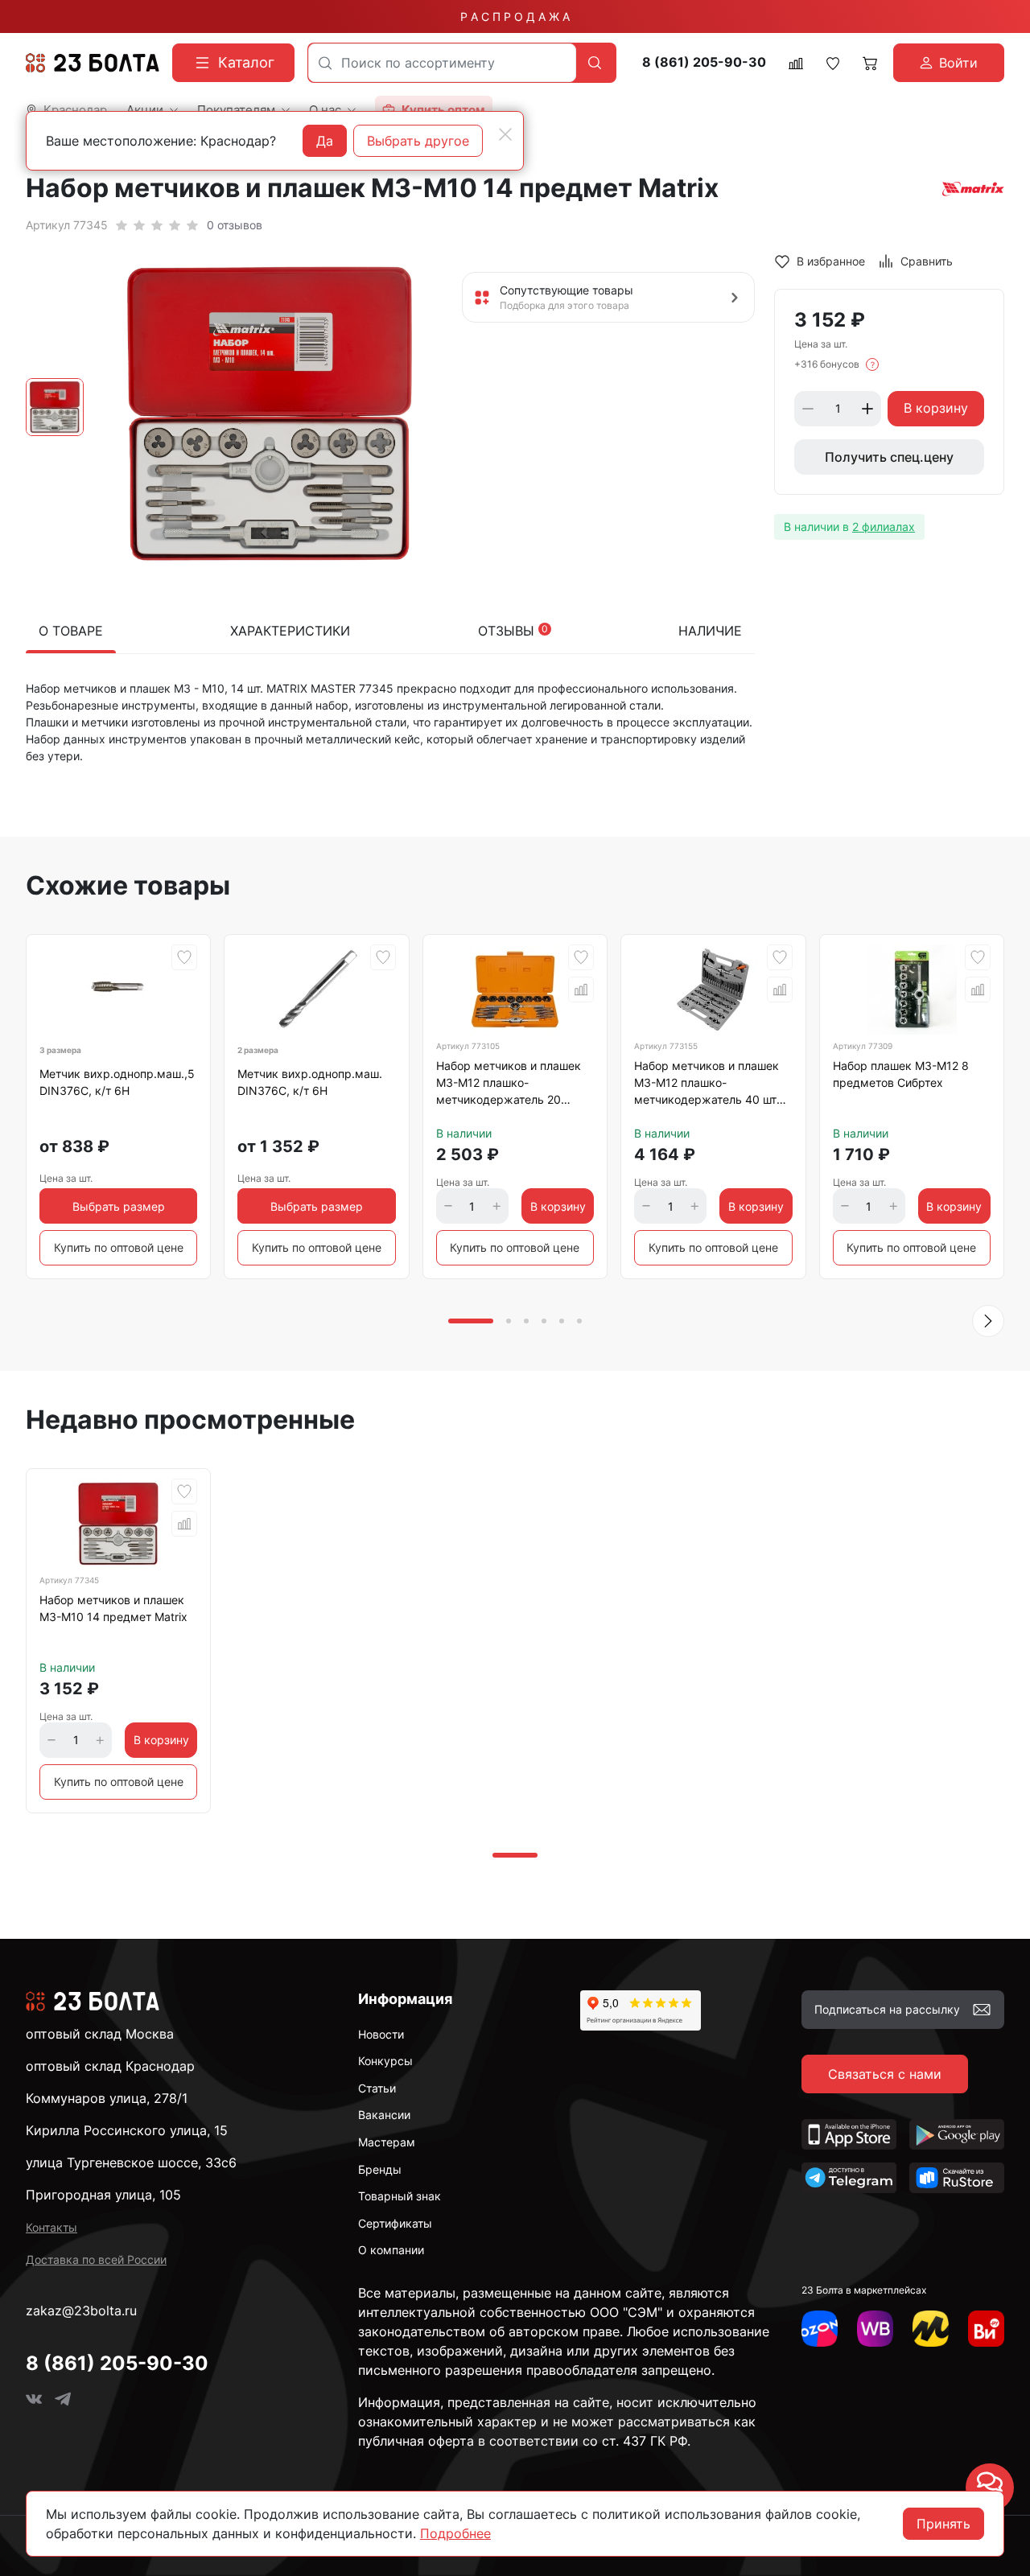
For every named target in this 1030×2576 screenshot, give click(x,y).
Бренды (380, 2169)
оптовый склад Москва (100, 2034)
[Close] (505, 134)
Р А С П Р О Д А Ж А (515, 16)
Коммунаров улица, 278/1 (107, 2098)
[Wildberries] (875, 2329)
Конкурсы (385, 2061)
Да (325, 141)
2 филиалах (884, 527)
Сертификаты (395, 2223)
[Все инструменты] (986, 2329)
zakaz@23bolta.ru (81, 2311)
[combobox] (442, 63)
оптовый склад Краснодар (110, 2066)
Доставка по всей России (96, 2259)
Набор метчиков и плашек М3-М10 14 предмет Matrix (113, 1608)
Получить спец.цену (889, 457)
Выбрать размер (119, 1206)
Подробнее (455, 2533)
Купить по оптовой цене (119, 1247)
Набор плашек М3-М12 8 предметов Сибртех (901, 1074)
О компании (391, 2250)
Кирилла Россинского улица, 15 (127, 2130)
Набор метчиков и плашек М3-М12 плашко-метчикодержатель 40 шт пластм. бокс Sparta (707, 1085)
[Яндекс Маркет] (931, 2329)
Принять (943, 2524)
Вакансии (384, 2115)
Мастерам (387, 2142)
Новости (381, 2034)
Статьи (377, 2088)
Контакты (51, 2227)
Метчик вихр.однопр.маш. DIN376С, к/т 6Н (310, 1082)
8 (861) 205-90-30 (704, 62)
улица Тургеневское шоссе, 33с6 (131, 2162)
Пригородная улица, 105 (103, 2195)
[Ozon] (820, 2329)
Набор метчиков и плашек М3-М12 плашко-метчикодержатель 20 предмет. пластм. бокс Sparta (509, 1085)
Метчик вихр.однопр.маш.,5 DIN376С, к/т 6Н (117, 1082)
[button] (988, 1321)
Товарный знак (400, 2196)
